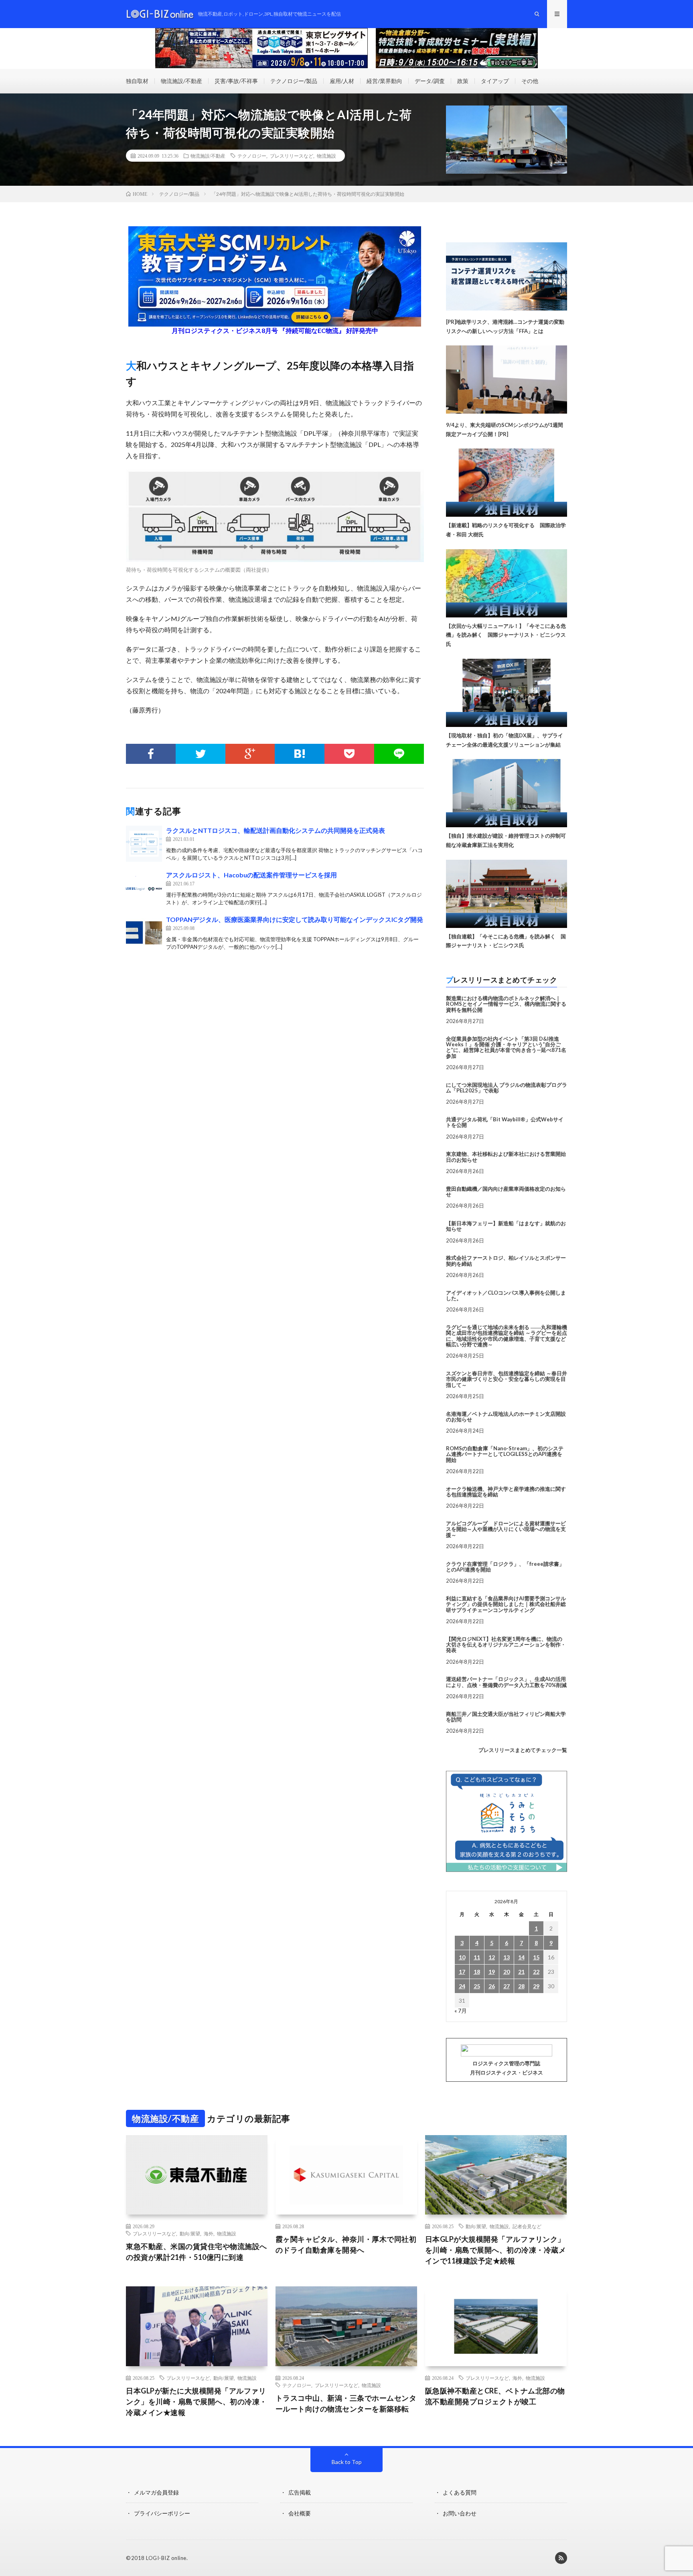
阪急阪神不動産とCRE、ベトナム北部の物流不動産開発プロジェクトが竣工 (495, 2396)
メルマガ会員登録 (156, 2492)
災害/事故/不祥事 (236, 81)
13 (507, 1957)
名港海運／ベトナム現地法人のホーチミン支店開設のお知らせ (506, 1417)
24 (462, 1986)
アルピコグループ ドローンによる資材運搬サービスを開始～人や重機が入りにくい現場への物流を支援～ (506, 1529)
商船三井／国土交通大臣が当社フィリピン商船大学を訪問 (506, 1717)
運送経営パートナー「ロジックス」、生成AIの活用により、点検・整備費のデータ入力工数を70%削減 (506, 1682)
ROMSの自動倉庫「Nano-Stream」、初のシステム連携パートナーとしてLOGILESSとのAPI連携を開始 (505, 1454)
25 (477, 1986)
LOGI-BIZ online (166, 2558)
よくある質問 (460, 2492)
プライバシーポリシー (162, 2513)
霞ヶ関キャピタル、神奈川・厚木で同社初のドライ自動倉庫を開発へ (346, 2244)
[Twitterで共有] (201, 754)
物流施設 (326, 156)
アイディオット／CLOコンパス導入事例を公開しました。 (506, 1295)
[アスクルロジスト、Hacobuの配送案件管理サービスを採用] (144, 888)
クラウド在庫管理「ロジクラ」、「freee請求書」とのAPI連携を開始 (505, 1567)
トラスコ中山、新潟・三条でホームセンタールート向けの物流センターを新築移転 (346, 2403)
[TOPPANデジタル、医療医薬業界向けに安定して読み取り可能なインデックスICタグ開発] (144, 933)
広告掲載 (300, 2492)
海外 (209, 2233)
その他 (530, 81)
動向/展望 (190, 2233)
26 (492, 1986)
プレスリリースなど (292, 156)
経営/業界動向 (384, 81)
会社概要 (300, 2513)
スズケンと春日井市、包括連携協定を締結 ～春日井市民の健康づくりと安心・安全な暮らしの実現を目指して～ (507, 1379)
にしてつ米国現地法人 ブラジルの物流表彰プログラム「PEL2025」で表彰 (507, 1088)
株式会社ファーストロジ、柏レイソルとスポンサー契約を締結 (506, 1261)
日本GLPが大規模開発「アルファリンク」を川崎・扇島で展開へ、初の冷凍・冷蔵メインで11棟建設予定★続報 (496, 2250)
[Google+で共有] (250, 754)
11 (477, 1957)
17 (462, 1972)
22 (536, 1972)
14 (521, 1957)
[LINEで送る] (399, 754)
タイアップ (495, 81)
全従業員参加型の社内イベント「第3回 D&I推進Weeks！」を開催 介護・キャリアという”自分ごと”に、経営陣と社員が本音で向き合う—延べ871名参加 (506, 1047)
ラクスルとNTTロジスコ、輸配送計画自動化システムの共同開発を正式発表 (276, 830)
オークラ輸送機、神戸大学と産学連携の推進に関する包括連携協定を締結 (506, 1492)
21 (521, 1972)
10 (462, 1957)
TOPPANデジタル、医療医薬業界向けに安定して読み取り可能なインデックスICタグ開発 (295, 919)
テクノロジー (252, 156)
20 (507, 1972)
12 (492, 1957)
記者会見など (527, 2226)
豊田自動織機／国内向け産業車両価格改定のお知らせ (506, 1192)
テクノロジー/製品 (294, 81)
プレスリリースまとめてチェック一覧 (523, 1750)
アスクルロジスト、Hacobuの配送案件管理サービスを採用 (251, 875)
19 (492, 1972)
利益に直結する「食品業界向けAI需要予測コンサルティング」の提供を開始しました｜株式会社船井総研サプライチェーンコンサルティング (506, 1604)
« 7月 (461, 2011)
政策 (463, 81)
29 (536, 1986)
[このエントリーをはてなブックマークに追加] (300, 754)
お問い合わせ (460, 2513)
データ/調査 (430, 81)
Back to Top (347, 2462)
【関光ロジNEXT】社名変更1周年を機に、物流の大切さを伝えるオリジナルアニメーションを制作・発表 (506, 1645)
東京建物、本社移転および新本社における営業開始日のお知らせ (506, 1157)
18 (477, 1972)
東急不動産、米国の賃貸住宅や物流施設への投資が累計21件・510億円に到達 (197, 2252)
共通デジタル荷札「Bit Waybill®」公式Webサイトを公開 (505, 1122)
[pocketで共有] (349, 754)
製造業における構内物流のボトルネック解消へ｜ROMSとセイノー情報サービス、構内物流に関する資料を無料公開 (506, 1004)
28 (521, 1986)
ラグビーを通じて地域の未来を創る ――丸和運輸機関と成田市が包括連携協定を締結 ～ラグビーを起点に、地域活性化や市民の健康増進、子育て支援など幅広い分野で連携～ (507, 1336)
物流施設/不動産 (181, 81)
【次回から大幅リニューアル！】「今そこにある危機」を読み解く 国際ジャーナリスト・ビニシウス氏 (506, 635)
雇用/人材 (342, 81)
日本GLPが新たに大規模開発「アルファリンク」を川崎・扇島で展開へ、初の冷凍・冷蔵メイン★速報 (197, 2401)
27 (507, 1986)
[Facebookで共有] (151, 754)
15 (536, 1957)
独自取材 (137, 81)
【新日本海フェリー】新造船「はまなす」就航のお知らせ (506, 1226)
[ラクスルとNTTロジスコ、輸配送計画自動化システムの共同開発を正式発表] (144, 844)
